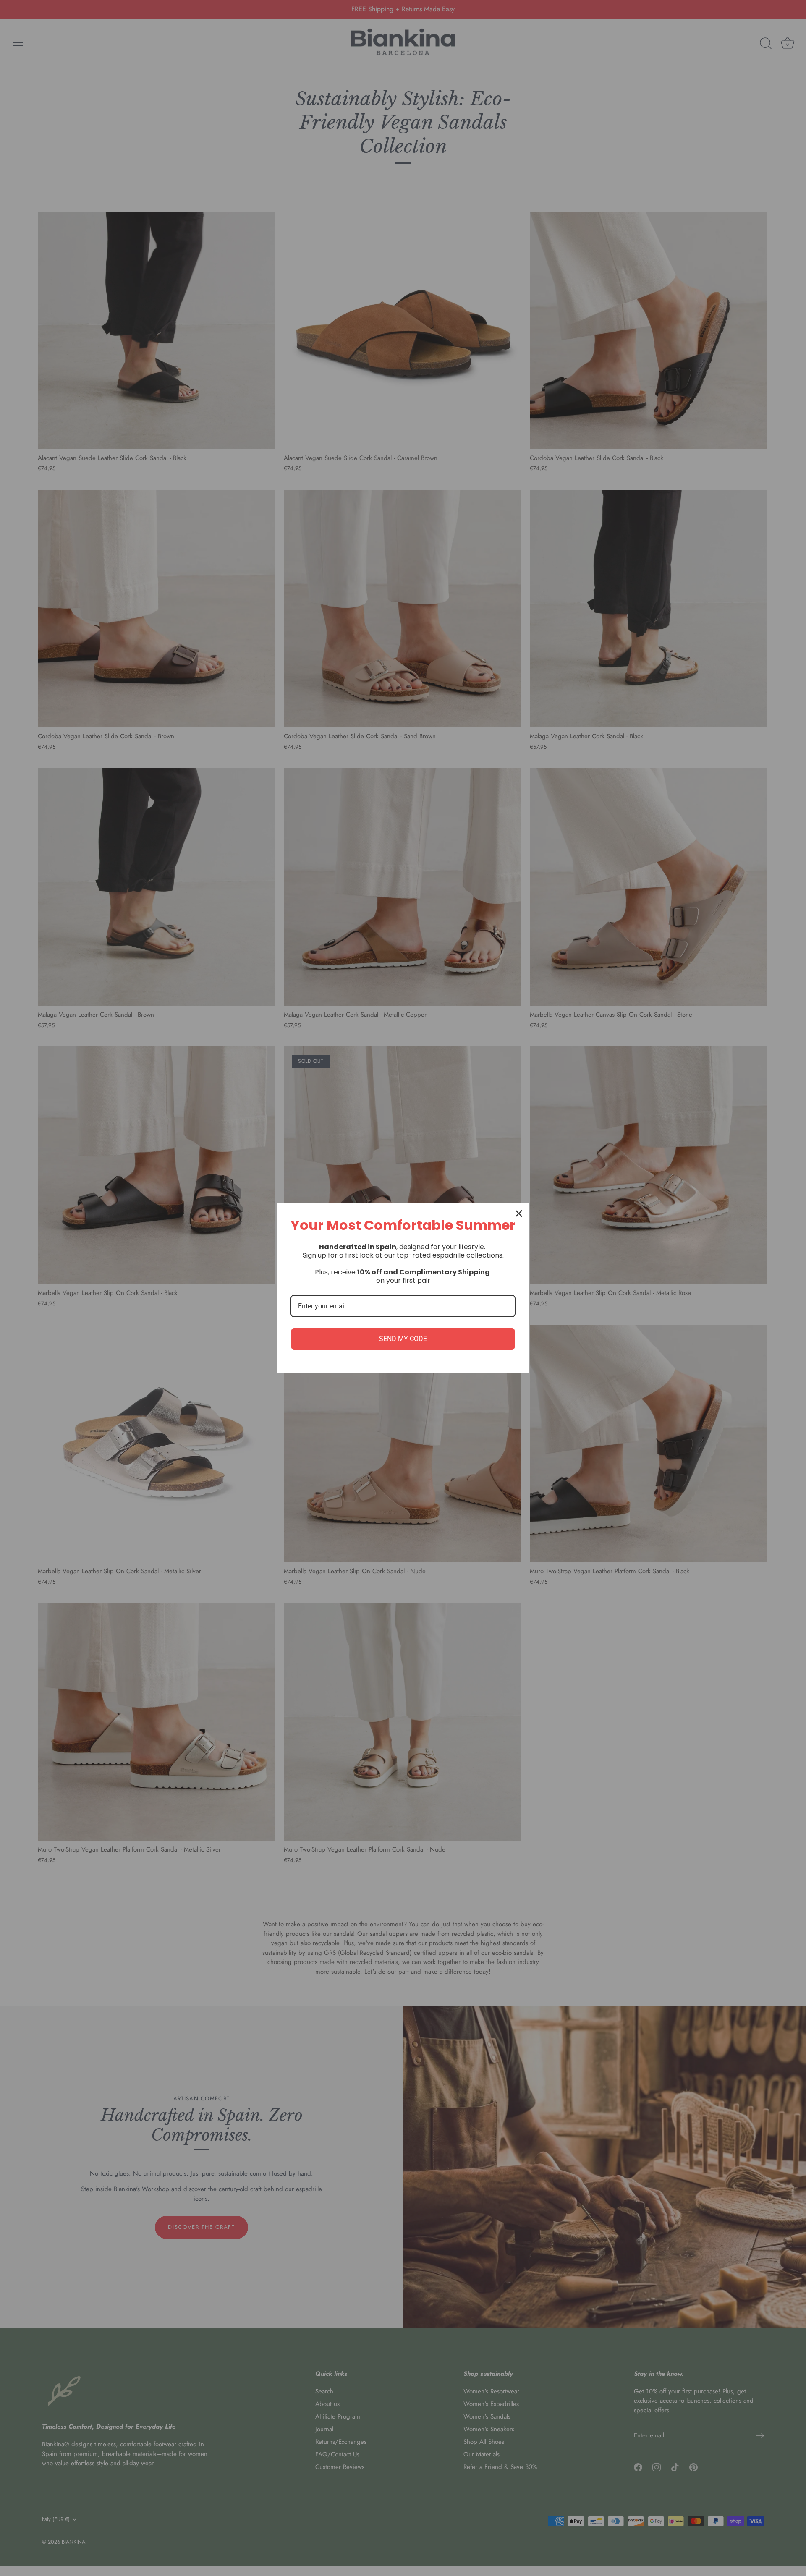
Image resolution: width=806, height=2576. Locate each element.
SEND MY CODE (403, 1339)
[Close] (519, 1213)
